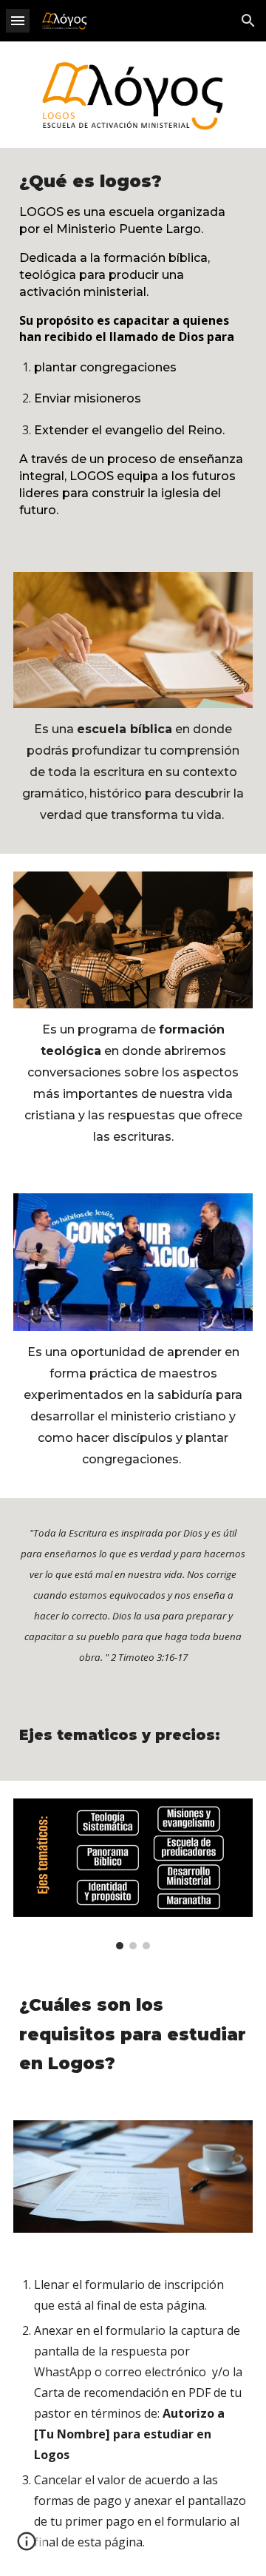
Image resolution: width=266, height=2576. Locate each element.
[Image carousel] (133, 1874)
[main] (133, 351)
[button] (18, 20)
